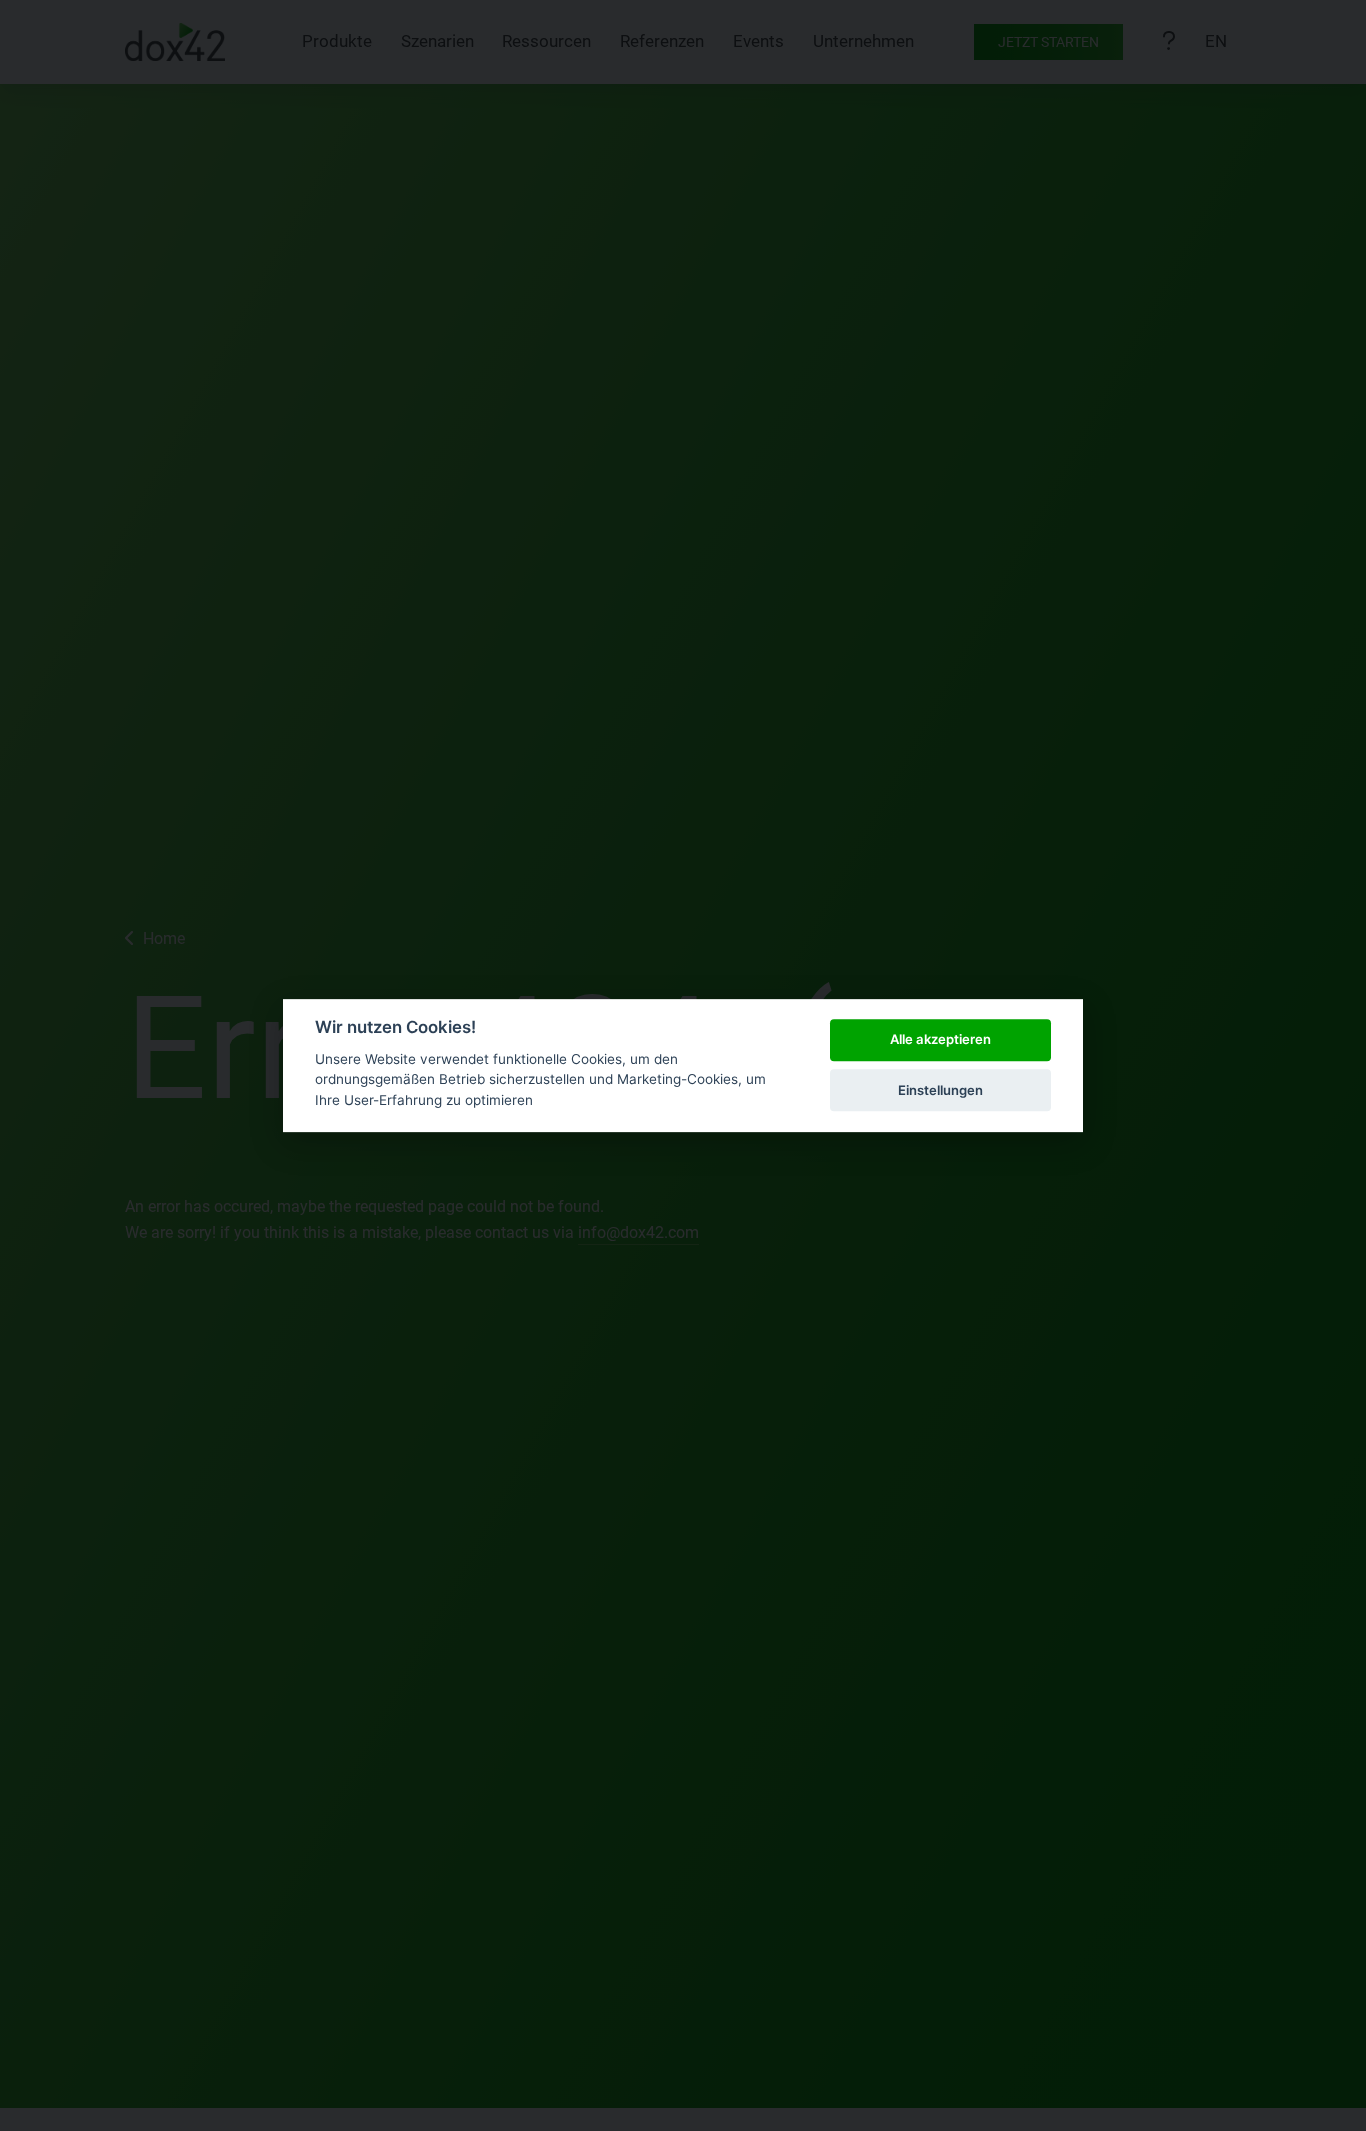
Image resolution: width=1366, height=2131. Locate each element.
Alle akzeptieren (940, 1040)
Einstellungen (940, 1090)
